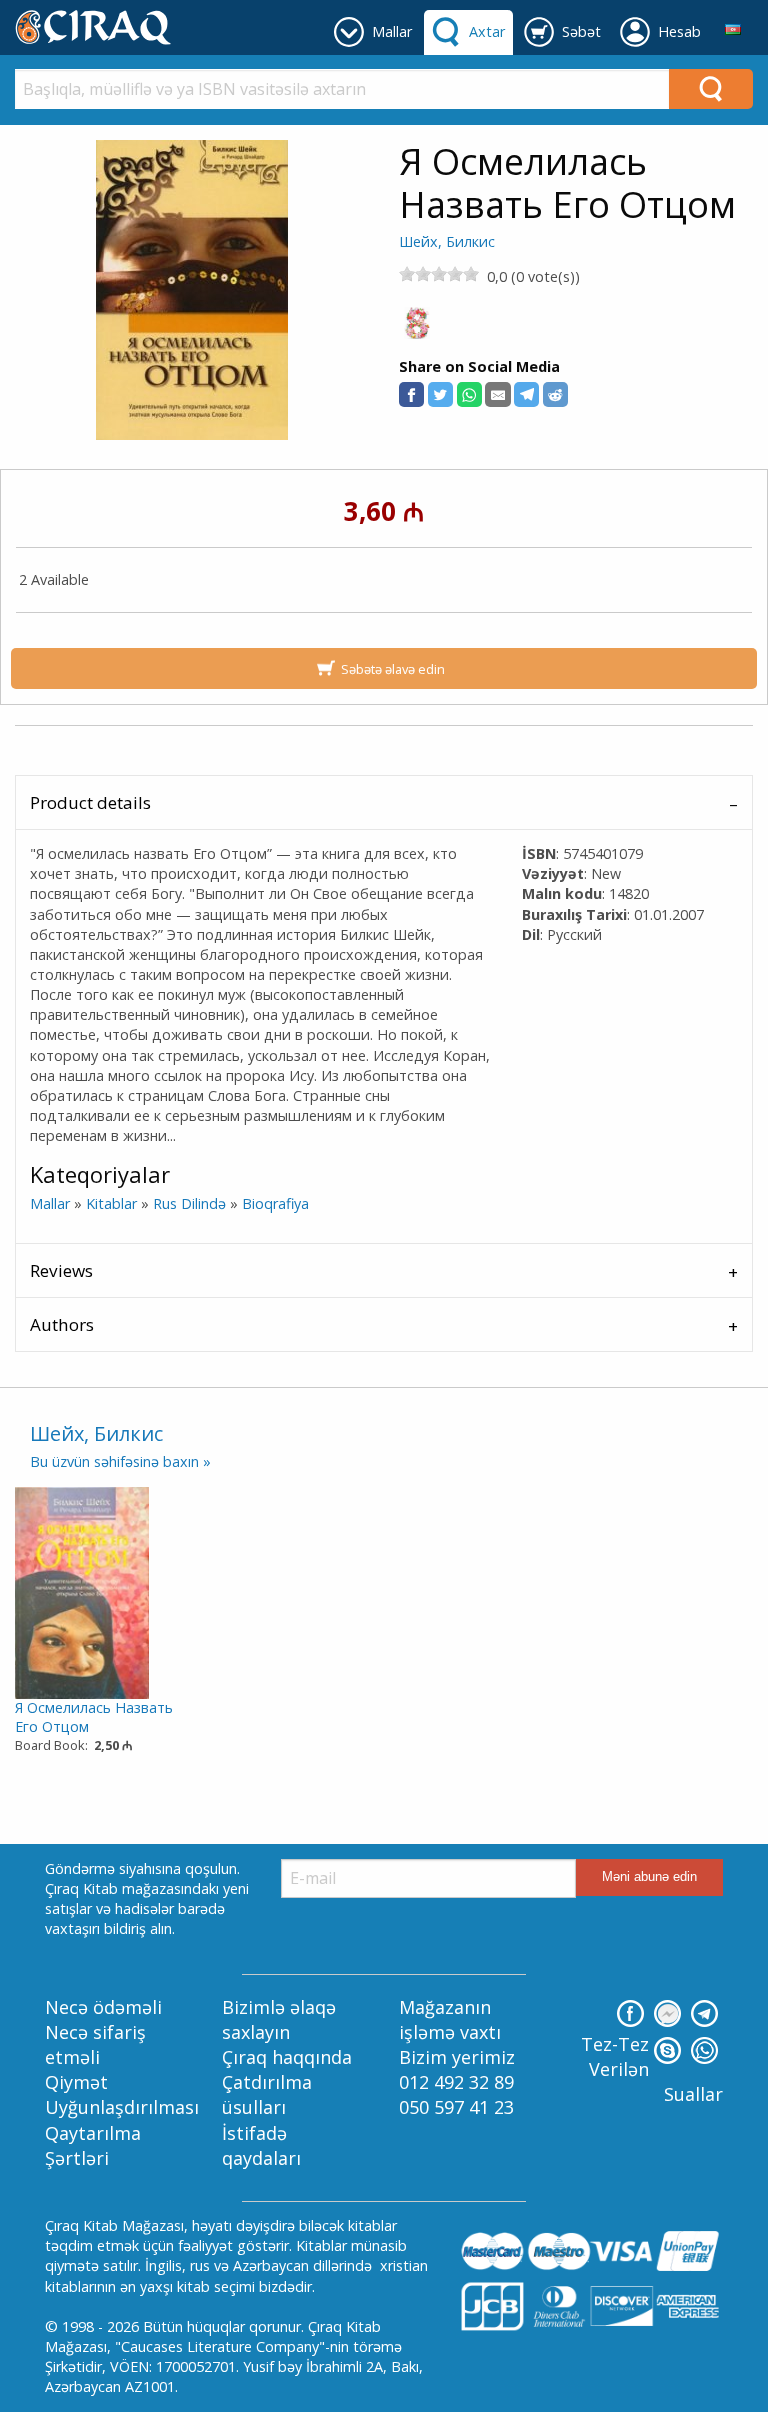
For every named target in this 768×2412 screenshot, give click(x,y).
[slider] (439, 274)
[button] (411, 394)
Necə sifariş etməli (95, 2044)
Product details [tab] (90, 802)
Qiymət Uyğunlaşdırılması (122, 2094)
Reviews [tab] (61, 1270)
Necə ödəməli (103, 2007)
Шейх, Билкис (447, 241)
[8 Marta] (417, 328)
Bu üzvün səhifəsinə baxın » (120, 1461)
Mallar (50, 1203)
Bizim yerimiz (457, 2057)
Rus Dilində (189, 1203)
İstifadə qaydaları (261, 2145)
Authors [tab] (62, 1324)
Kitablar (111, 1203)
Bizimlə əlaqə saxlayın (279, 2019)
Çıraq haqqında (287, 2057)
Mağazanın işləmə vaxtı (450, 2019)
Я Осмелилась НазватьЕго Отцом (94, 1717)
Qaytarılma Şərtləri (93, 2145)
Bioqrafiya (275, 1203)
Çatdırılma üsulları (267, 2094)
